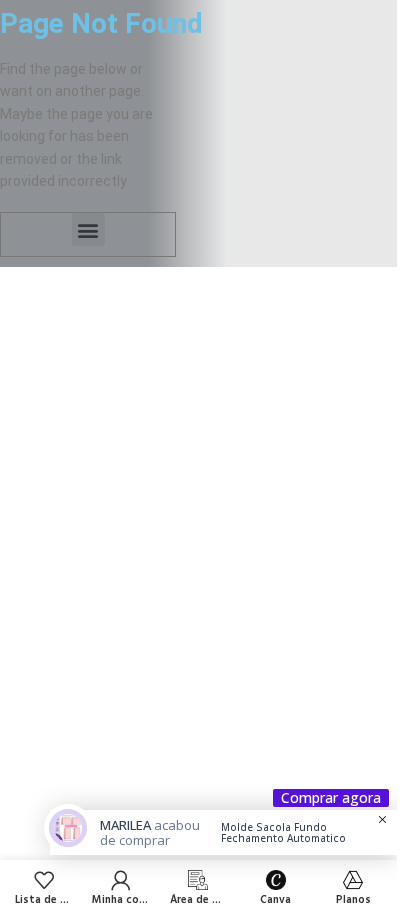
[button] (88, 229)
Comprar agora (331, 798)
